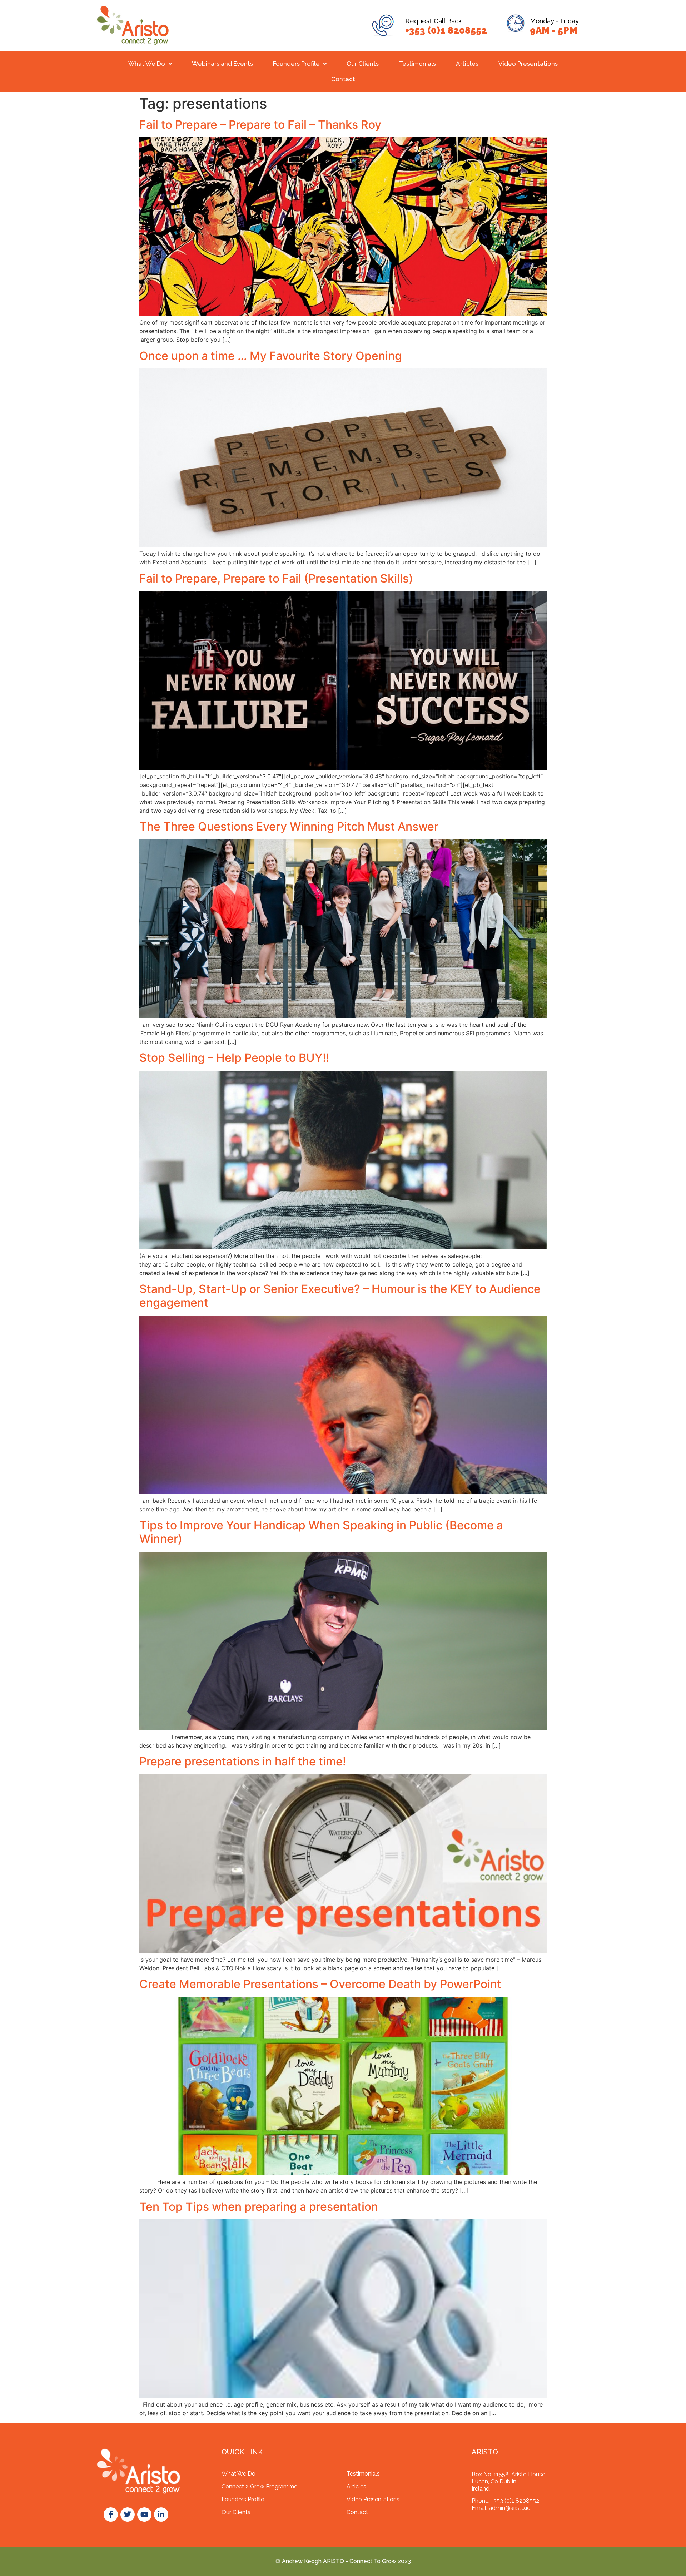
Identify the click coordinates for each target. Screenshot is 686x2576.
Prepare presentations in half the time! (243, 1761)
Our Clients (363, 64)
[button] (150, 64)
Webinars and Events (222, 64)
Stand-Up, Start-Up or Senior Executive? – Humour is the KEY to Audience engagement (340, 1296)
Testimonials (417, 64)
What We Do (147, 64)
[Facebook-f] (111, 2515)
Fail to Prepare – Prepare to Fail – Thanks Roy (260, 125)
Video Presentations (528, 64)
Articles (467, 64)
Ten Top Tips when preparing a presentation (259, 2207)
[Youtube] (144, 2515)
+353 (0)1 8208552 (446, 30)
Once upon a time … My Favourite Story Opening (271, 356)
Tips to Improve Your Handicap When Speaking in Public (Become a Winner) (321, 1532)
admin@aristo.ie (509, 2508)
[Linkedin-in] (161, 2515)
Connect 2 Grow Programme (259, 2486)
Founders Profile (296, 64)
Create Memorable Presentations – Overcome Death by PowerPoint (320, 1984)
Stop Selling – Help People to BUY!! (234, 1058)
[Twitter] (128, 2515)
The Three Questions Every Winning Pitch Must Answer (289, 826)
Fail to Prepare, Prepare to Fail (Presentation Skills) (276, 578)
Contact (343, 79)
